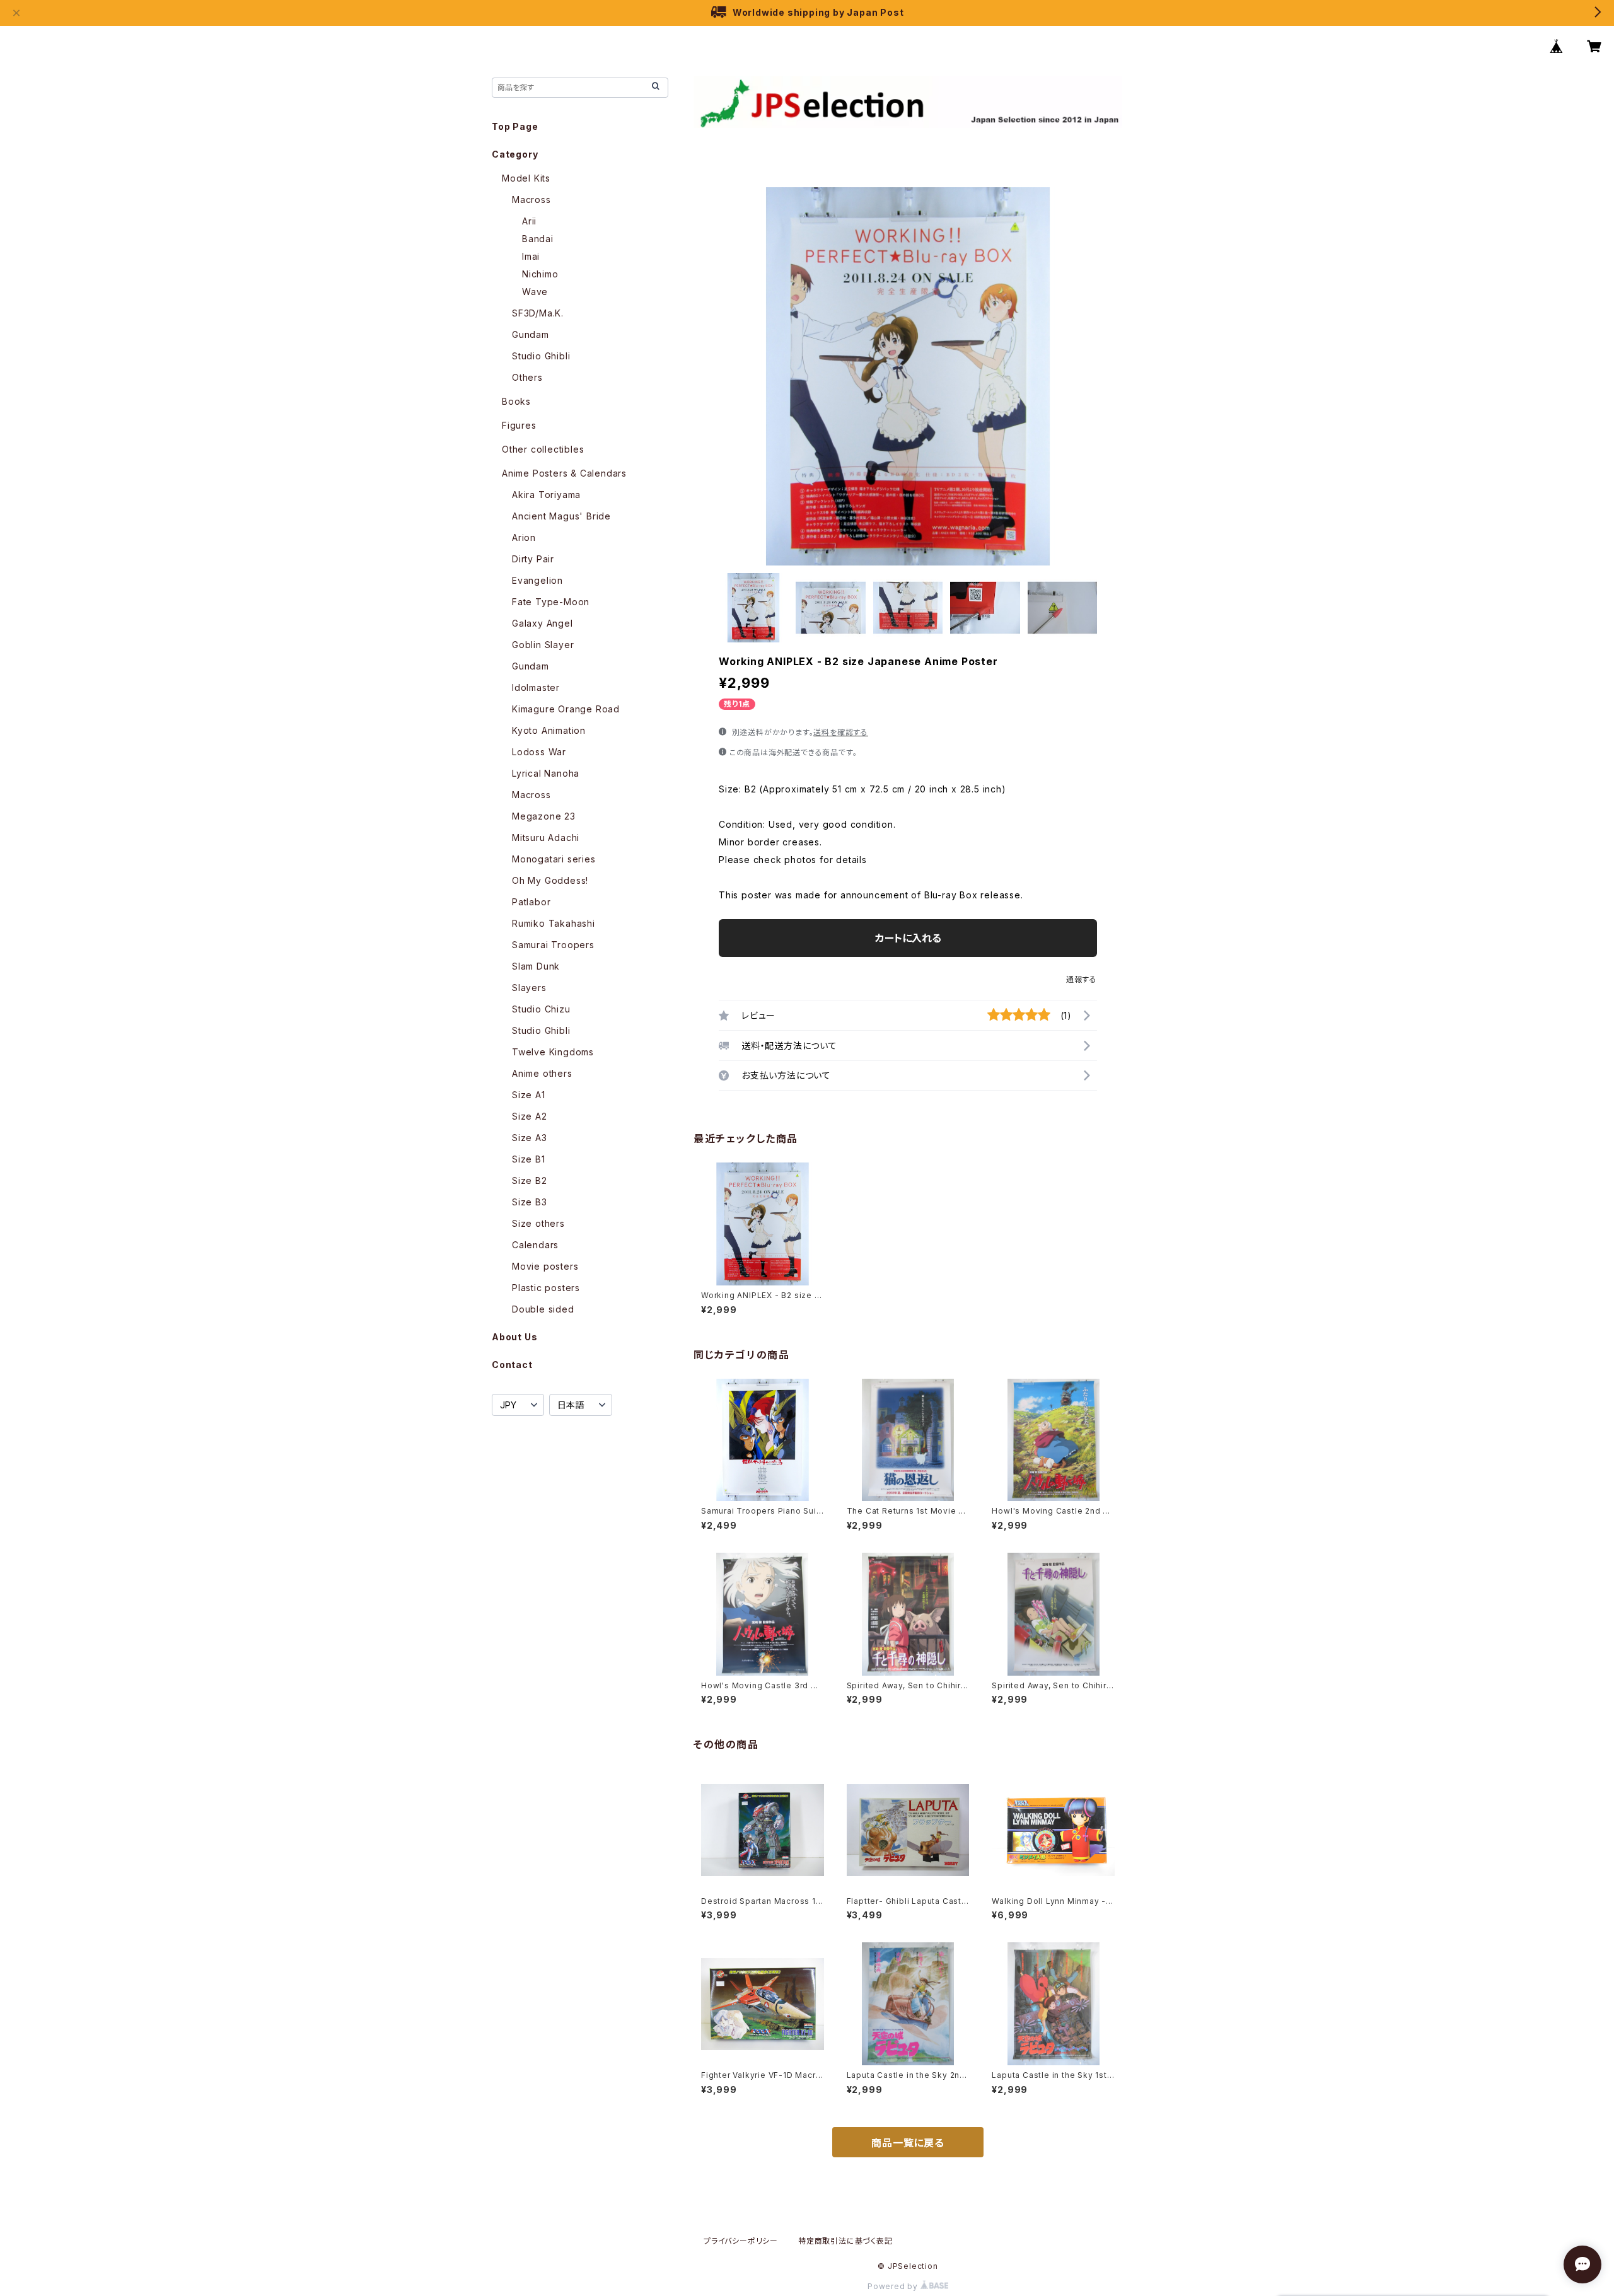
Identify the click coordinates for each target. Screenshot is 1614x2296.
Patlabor (531, 902)
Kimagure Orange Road (566, 709)
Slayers (529, 988)
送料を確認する (841, 732)
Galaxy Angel (543, 623)
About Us (514, 1337)
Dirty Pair (533, 559)
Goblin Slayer (543, 645)
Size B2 (530, 1180)
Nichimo (540, 274)
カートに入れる (908, 938)
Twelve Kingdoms (553, 1052)
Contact (512, 1365)
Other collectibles (543, 449)
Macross (531, 200)
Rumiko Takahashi (554, 923)
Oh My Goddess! (550, 880)
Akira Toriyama (546, 495)
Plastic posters (546, 1288)
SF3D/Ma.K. (538, 313)
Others (527, 377)
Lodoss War (539, 752)
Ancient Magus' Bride (561, 516)
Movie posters (545, 1266)
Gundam (531, 334)
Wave (535, 292)
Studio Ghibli (541, 356)
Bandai (538, 239)
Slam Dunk (536, 966)
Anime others (542, 1073)
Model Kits (526, 178)
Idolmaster (536, 687)
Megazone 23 (544, 816)
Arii (529, 221)
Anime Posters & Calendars (564, 473)
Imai (531, 256)
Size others (538, 1223)
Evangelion (537, 580)
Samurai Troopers (553, 945)
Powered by (894, 2286)
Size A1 (529, 1095)
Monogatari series (554, 859)
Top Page (515, 126)
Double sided (543, 1309)
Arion (524, 537)
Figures (519, 425)
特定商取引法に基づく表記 (845, 2241)
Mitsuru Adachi (546, 838)
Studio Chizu (541, 1009)
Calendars (535, 1245)
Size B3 (530, 1202)
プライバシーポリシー (741, 2241)
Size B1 (529, 1159)
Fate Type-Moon (551, 602)
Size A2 (530, 1116)
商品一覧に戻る (908, 2143)
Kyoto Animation (549, 730)
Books (516, 401)
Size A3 (530, 1138)
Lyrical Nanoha (546, 773)
